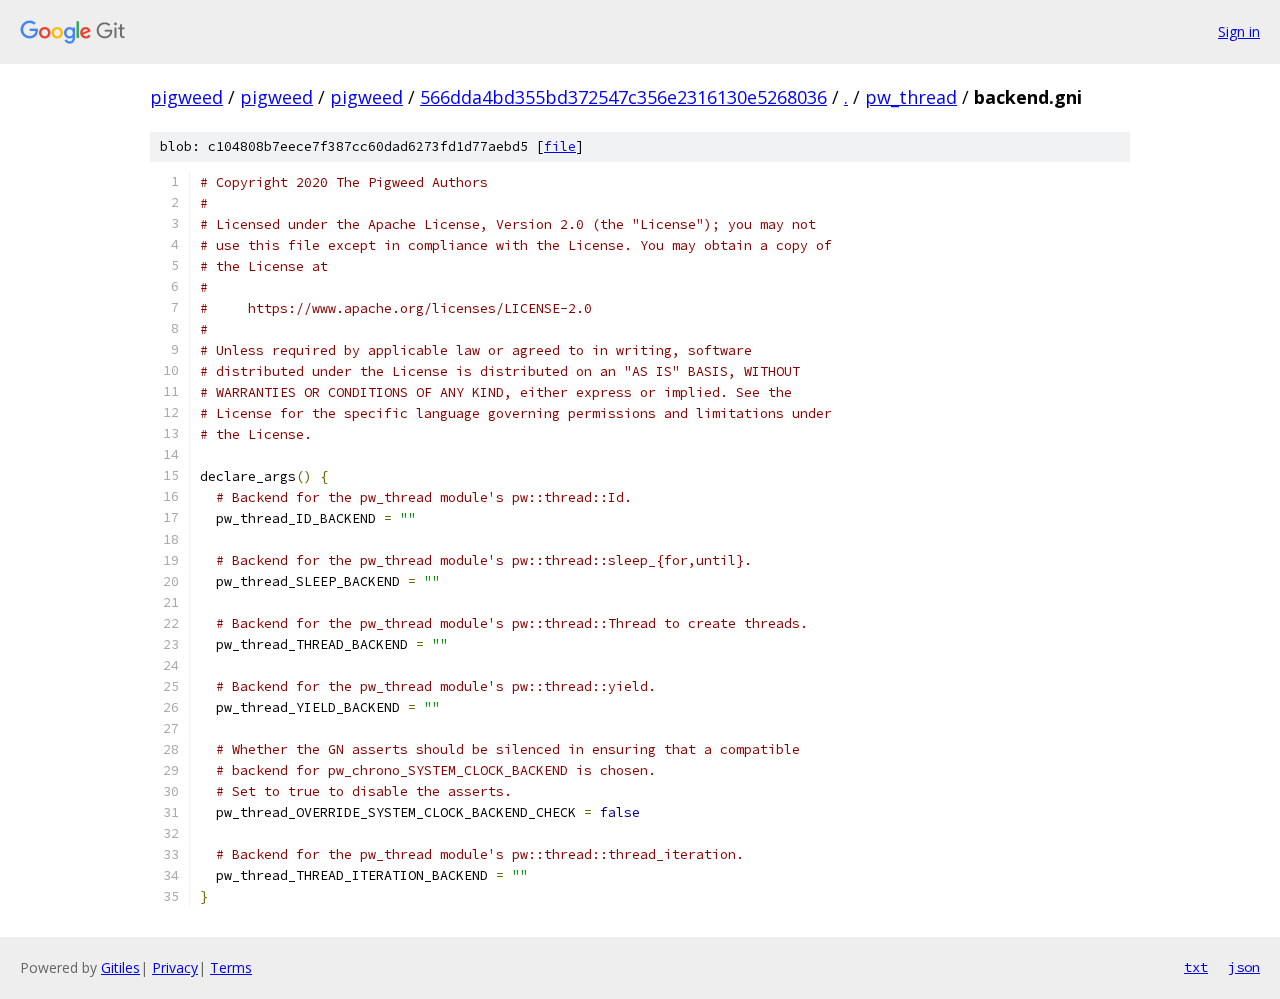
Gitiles (120, 967)
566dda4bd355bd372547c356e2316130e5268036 (623, 97)
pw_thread (911, 97)
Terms (231, 967)
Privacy (175, 967)
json (1244, 967)
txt (1196, 967)
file (560, 146)
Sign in (1239, 31)
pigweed (186, 97)
